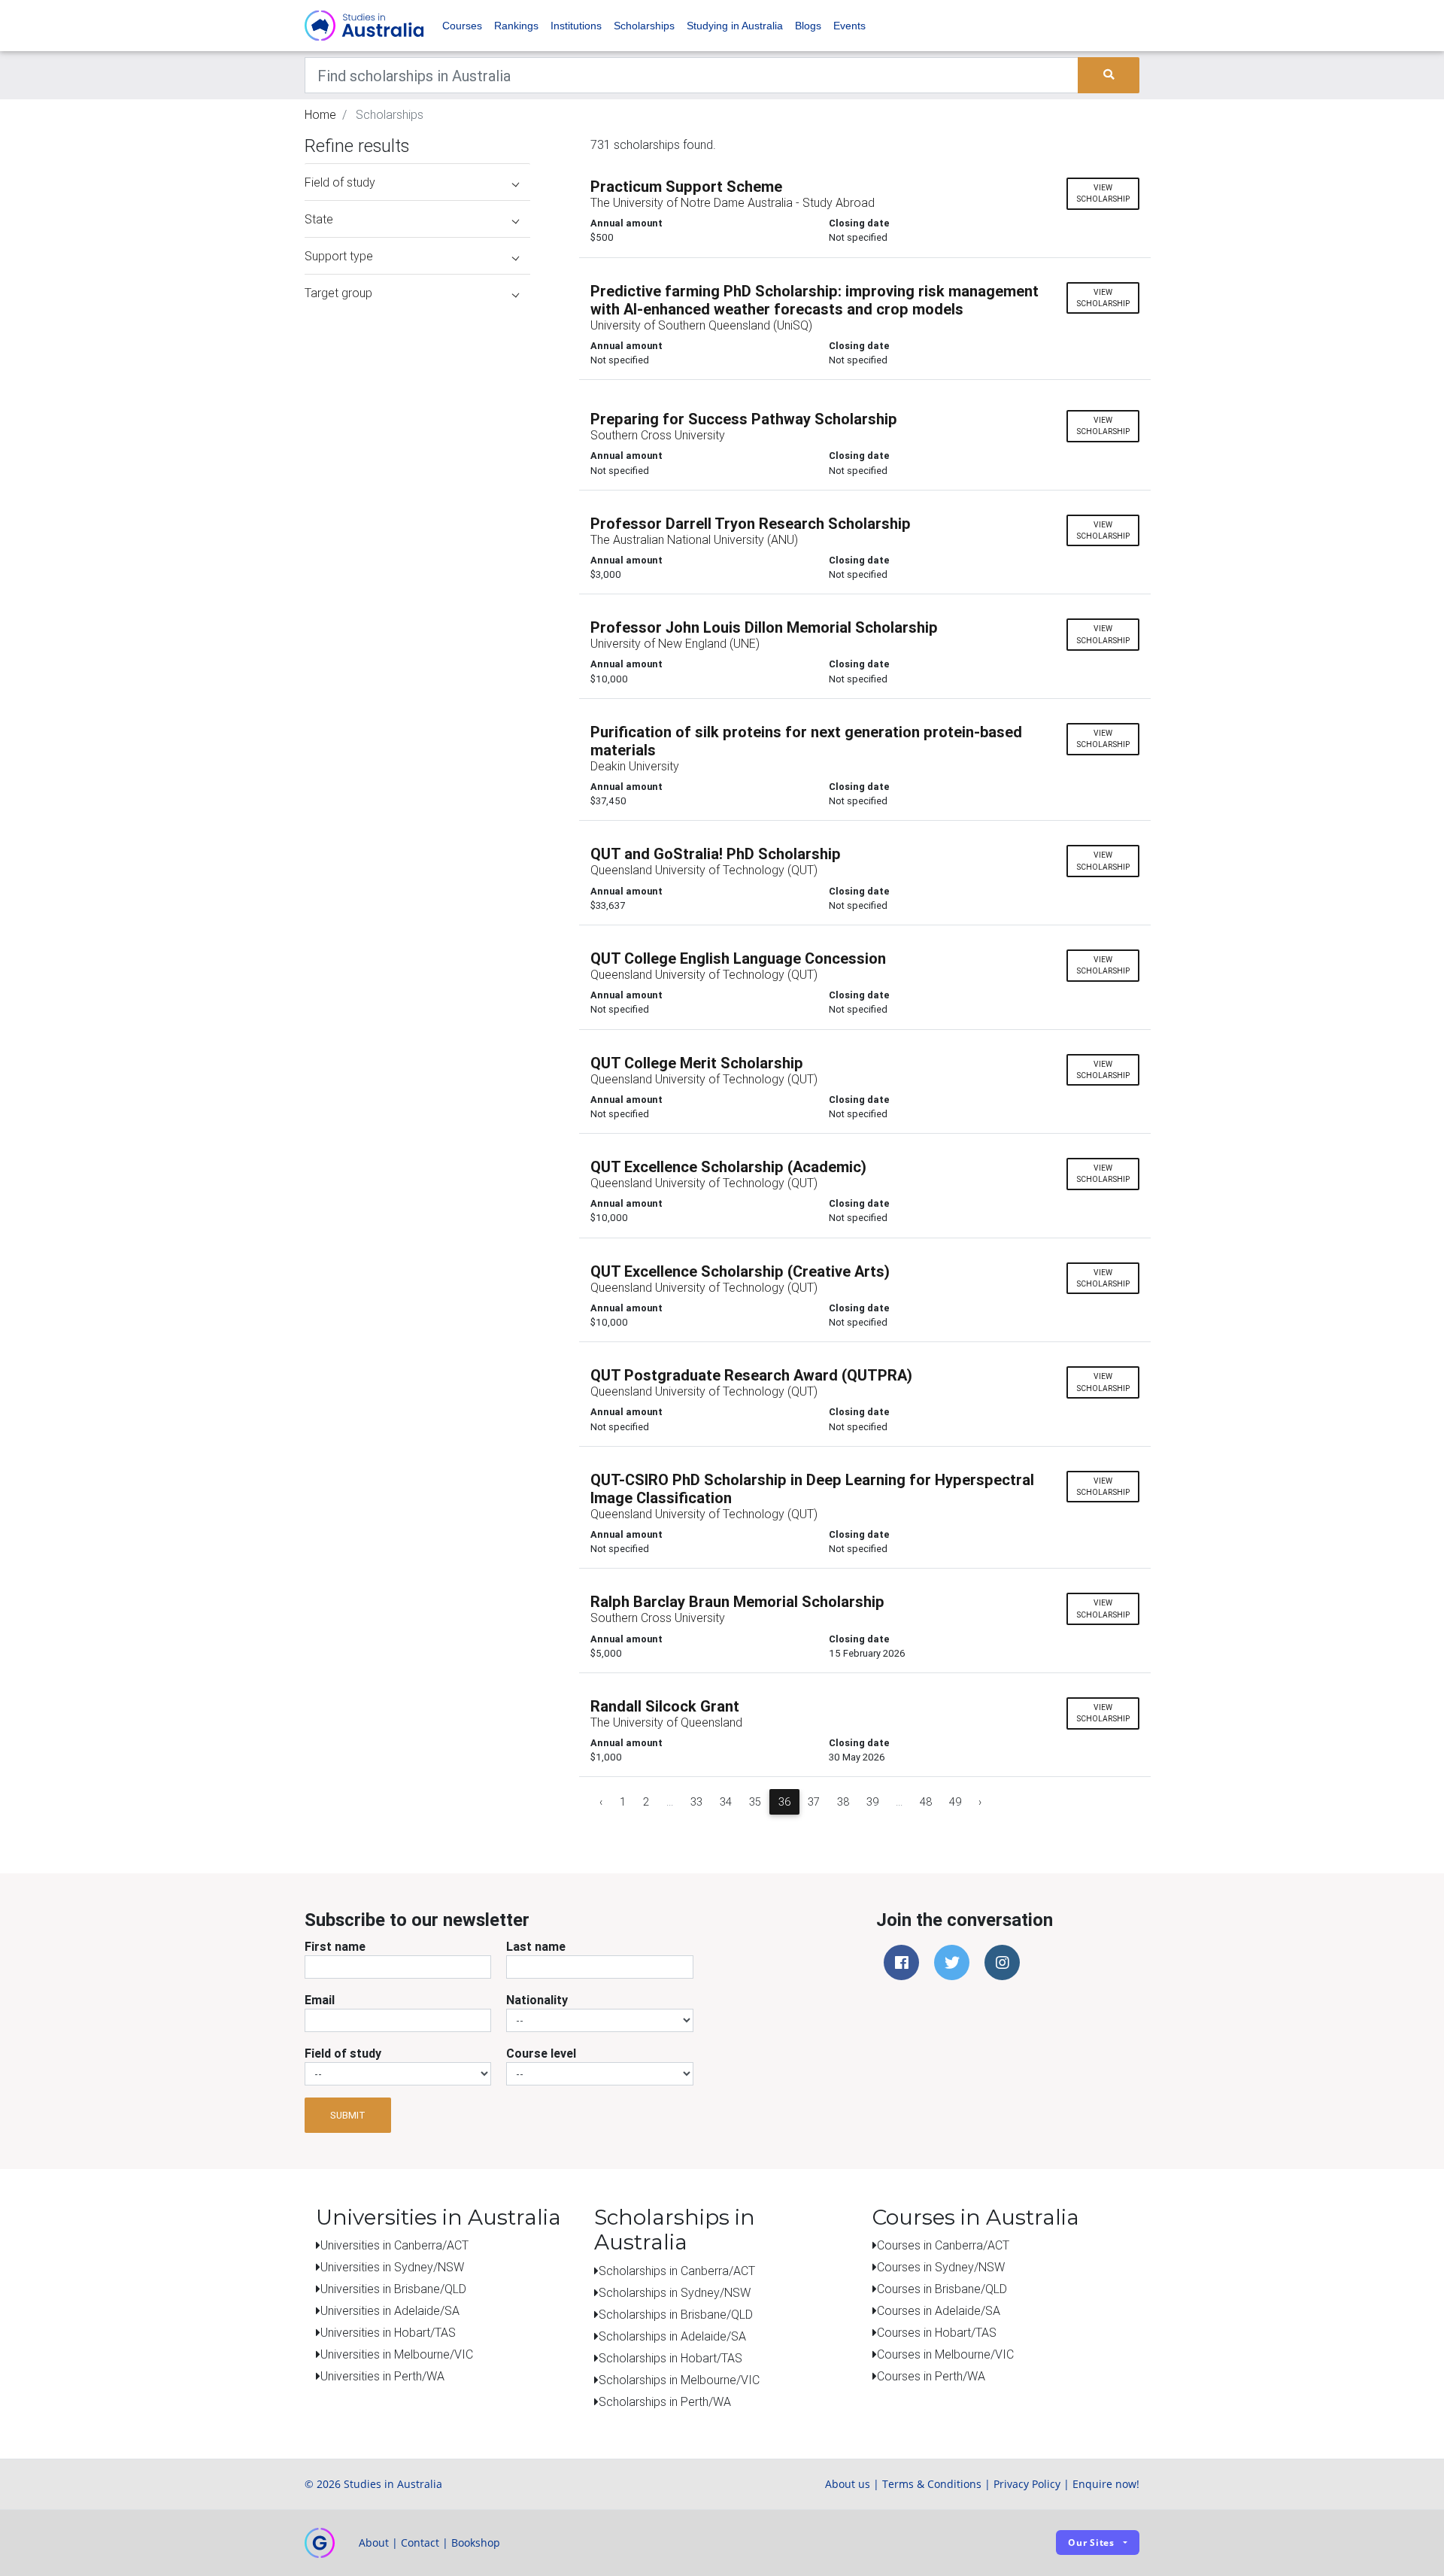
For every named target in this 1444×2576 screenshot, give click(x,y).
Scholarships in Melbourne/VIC (679, 2380)
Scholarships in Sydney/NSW (675, 2292)
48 (926, 1802)
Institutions (576, 26)
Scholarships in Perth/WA (665, 2401)
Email (320, 2000)
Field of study (343, 2053)
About (374, 2543)
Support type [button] (339, 256)
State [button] (319, 219)
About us (848, 2484)
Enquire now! (1106, 2484)
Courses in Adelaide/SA (939, 2310)
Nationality (537, 2000)
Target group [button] (338, 293)
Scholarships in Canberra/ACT (677, 2271)
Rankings (516, 26)
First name (335, 1946)
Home (320, 114)
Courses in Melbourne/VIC (945, 2354)
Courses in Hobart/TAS (937, 2332)
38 (843, 1802)
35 (755, 1802)
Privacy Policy (1027, 2484)
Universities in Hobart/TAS (388, 2332)
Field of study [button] (340, 182)
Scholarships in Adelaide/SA (672, 2336)
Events (849, 26)
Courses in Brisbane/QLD (942, 2289)
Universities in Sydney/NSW (392, 2267)
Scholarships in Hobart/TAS (670, 2358)
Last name (536, 1946)
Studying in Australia (735, 26)
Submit (348, 2115)
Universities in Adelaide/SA (390, 2310)
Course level (541, 2053)
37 (814, 1802)
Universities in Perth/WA (382, 2376)
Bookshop (476, 2543)
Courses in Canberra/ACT (943, 2245)
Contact (420, 2543)
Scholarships (644, 26)
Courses (462, 26)
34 (726, 1802)
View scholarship (1103, 193)
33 (696, 1802)
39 (872, 1802)
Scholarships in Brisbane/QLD (676, 2314)
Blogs (808, 26)
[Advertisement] (417, 405)
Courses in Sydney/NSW (941, 2267)
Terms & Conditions (932, 2484)
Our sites (1091, 2543)
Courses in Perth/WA (931, 2376)
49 (955, 1802)
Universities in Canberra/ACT (394, 2245)
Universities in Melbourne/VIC (397, 2354)
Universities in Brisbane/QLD (393, 2289)
